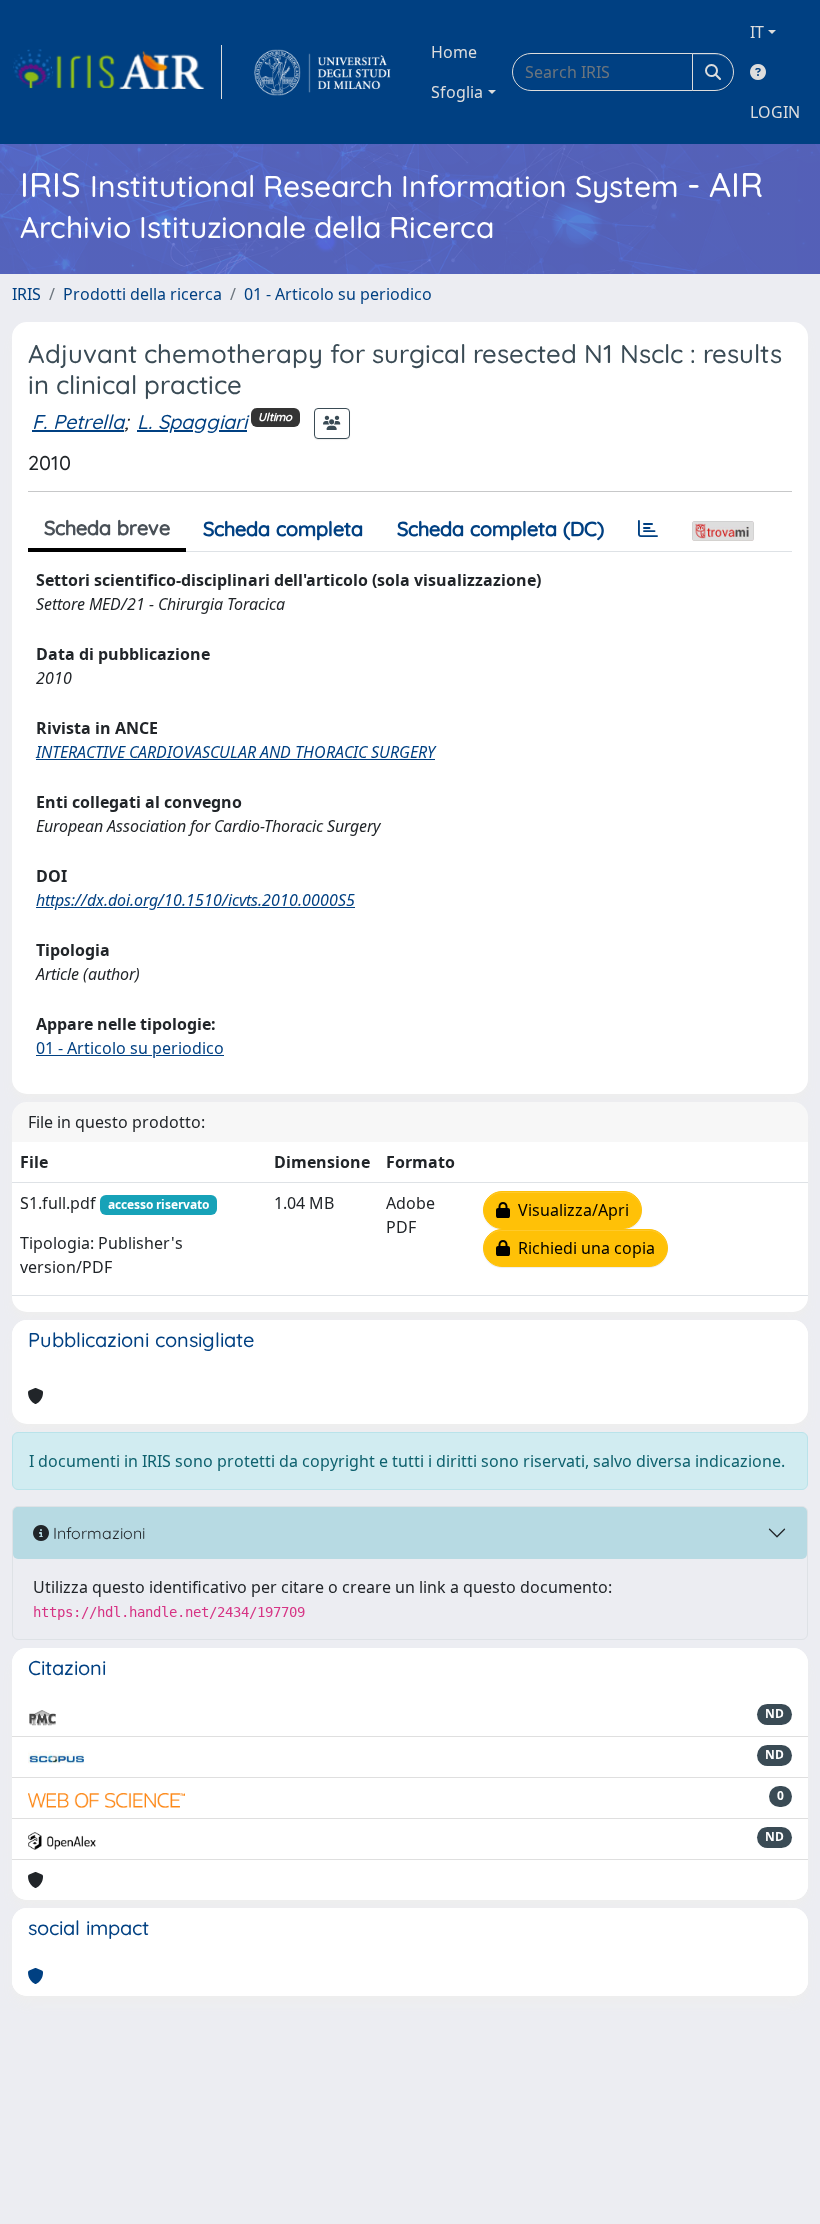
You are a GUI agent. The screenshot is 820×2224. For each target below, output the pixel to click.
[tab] (648, 529)
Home (454, 52)
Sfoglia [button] (457, 92)
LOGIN (775, 112)
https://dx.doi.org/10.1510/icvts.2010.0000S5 (195, 900)
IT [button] (757, 32)
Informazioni (97, 1533)
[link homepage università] (322, 72)
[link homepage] (117, 72)
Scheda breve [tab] (107, 527)
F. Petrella (78, 421)
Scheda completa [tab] (283, 528)
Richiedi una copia (582, 1248)
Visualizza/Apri (569, 1210)
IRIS (26, 294)
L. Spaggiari (192, 421)
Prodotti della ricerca (142, 294)
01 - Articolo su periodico (338, 294)
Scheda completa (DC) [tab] (500, 528)
